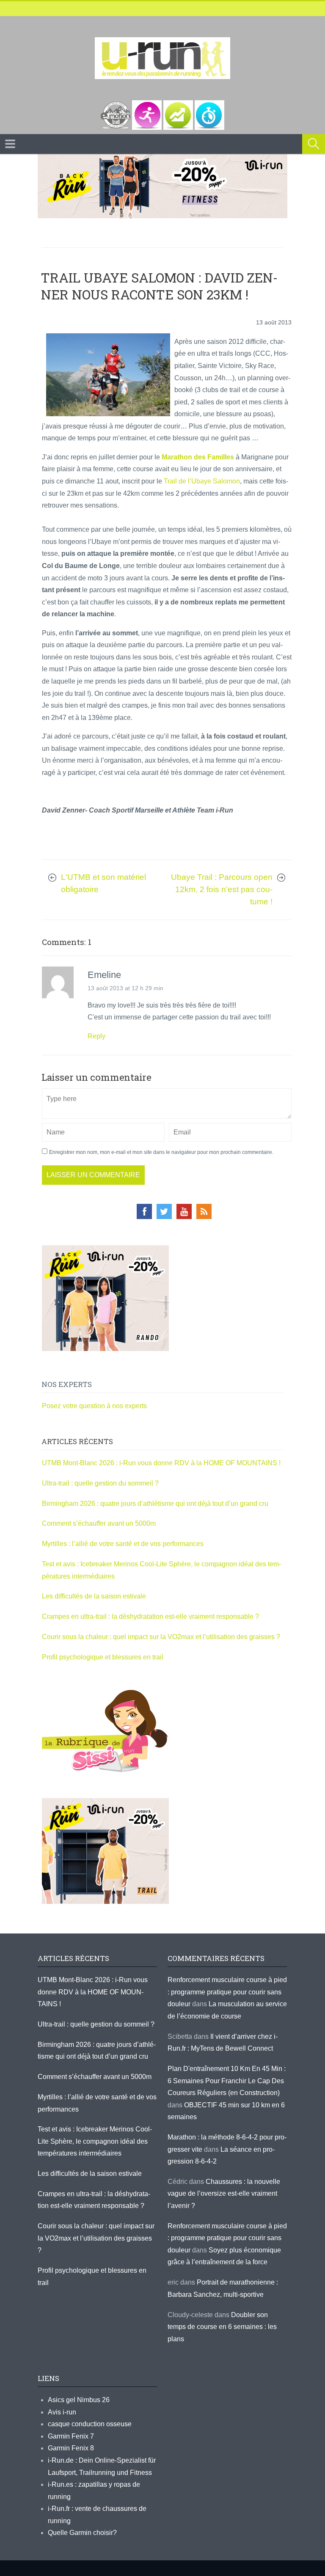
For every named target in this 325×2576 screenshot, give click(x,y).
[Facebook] (144, 1211)
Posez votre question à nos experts (94, 1406)
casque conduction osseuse (90, 2424)
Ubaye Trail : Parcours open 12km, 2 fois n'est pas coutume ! (222, 889)
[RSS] (204, 1211)
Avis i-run (62, 2412)
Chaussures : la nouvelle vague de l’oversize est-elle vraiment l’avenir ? (224, 2194)
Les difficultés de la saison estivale (94, 1596)
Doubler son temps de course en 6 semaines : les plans (222, 2327)
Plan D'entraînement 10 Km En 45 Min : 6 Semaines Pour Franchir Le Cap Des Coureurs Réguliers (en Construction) (227, 2081)
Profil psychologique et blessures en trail (103, 1657)
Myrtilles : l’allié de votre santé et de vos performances (124, 1544)
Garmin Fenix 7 (71, 2436)
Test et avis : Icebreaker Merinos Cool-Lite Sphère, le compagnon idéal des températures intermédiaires (95, 2141)
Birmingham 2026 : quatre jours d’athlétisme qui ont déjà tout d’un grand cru (155, 1504)
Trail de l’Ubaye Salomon (202, 481)
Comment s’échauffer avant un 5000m (100, 1523)
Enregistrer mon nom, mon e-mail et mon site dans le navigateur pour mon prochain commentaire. (161, 1152)
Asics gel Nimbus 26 (79, 2400)
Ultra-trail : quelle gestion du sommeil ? (100, 1483)
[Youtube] (184, 1211)
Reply (96, 1036)
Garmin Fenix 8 (71, 2448)
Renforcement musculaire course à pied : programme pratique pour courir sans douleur (227, 1992)
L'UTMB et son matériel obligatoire (103, 883)
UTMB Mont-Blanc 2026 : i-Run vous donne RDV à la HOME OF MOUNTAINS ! (161, 1463)
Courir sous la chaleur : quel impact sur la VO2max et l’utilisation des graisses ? (161, 1637)
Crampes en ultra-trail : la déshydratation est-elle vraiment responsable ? (150, 1616)
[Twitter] (164, 1211)
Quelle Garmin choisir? (82, 2533)
